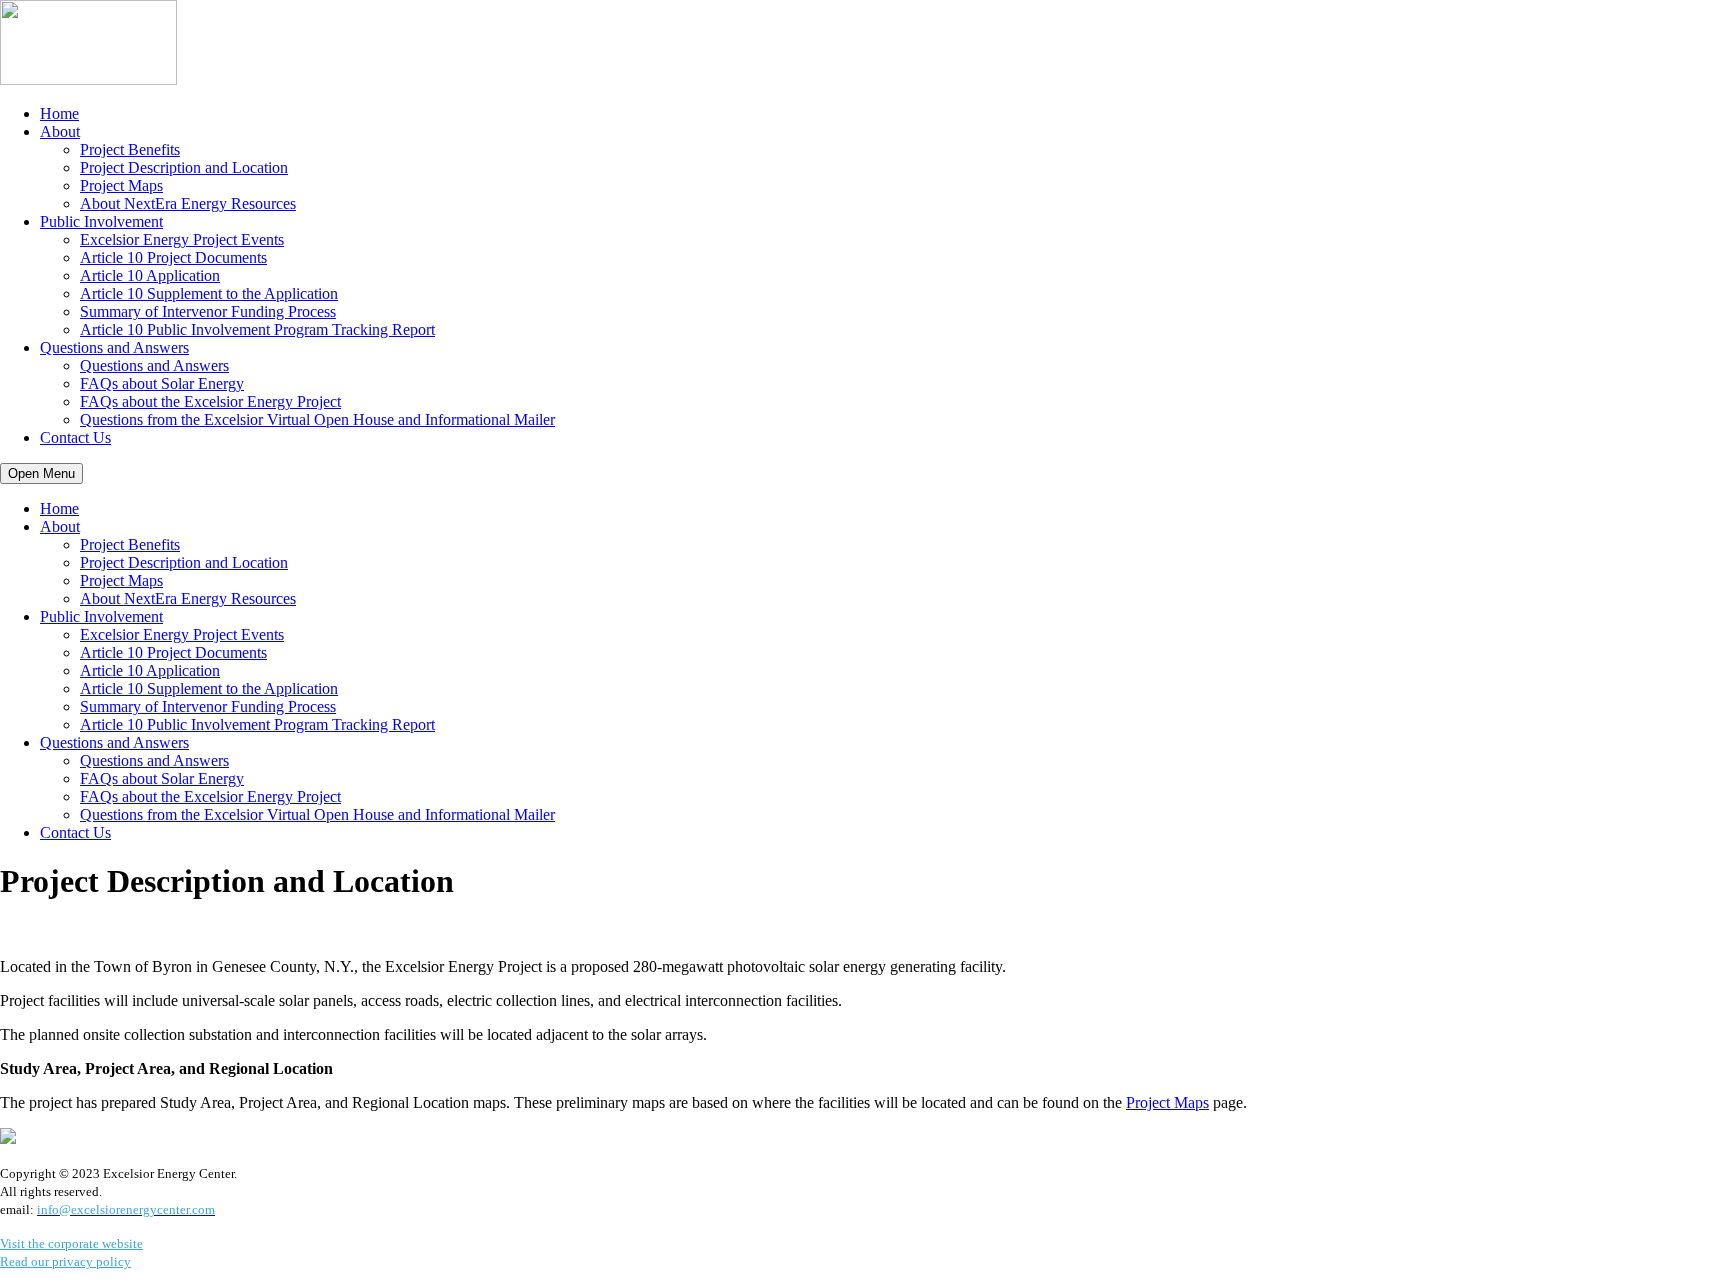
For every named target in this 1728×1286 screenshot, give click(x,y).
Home (59, 113)
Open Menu (41, 473)
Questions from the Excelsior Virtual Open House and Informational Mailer (317, 419)
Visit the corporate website (71, 1243)
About (60, 131)
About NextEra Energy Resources (188, 203)
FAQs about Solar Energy (162, 383)
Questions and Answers (114, 347)
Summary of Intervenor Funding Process (208, 311)
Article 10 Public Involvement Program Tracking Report (257, 329)
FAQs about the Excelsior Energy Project (210, 401)
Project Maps (121, 185)
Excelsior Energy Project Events (182, 239)
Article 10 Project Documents (173, 257)
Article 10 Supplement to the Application (209, 293)
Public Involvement (101, 221)
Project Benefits (130, 149)
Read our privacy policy (65, 1261)
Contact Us (75, 437)
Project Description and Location (184, 167)
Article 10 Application (150, 275)
